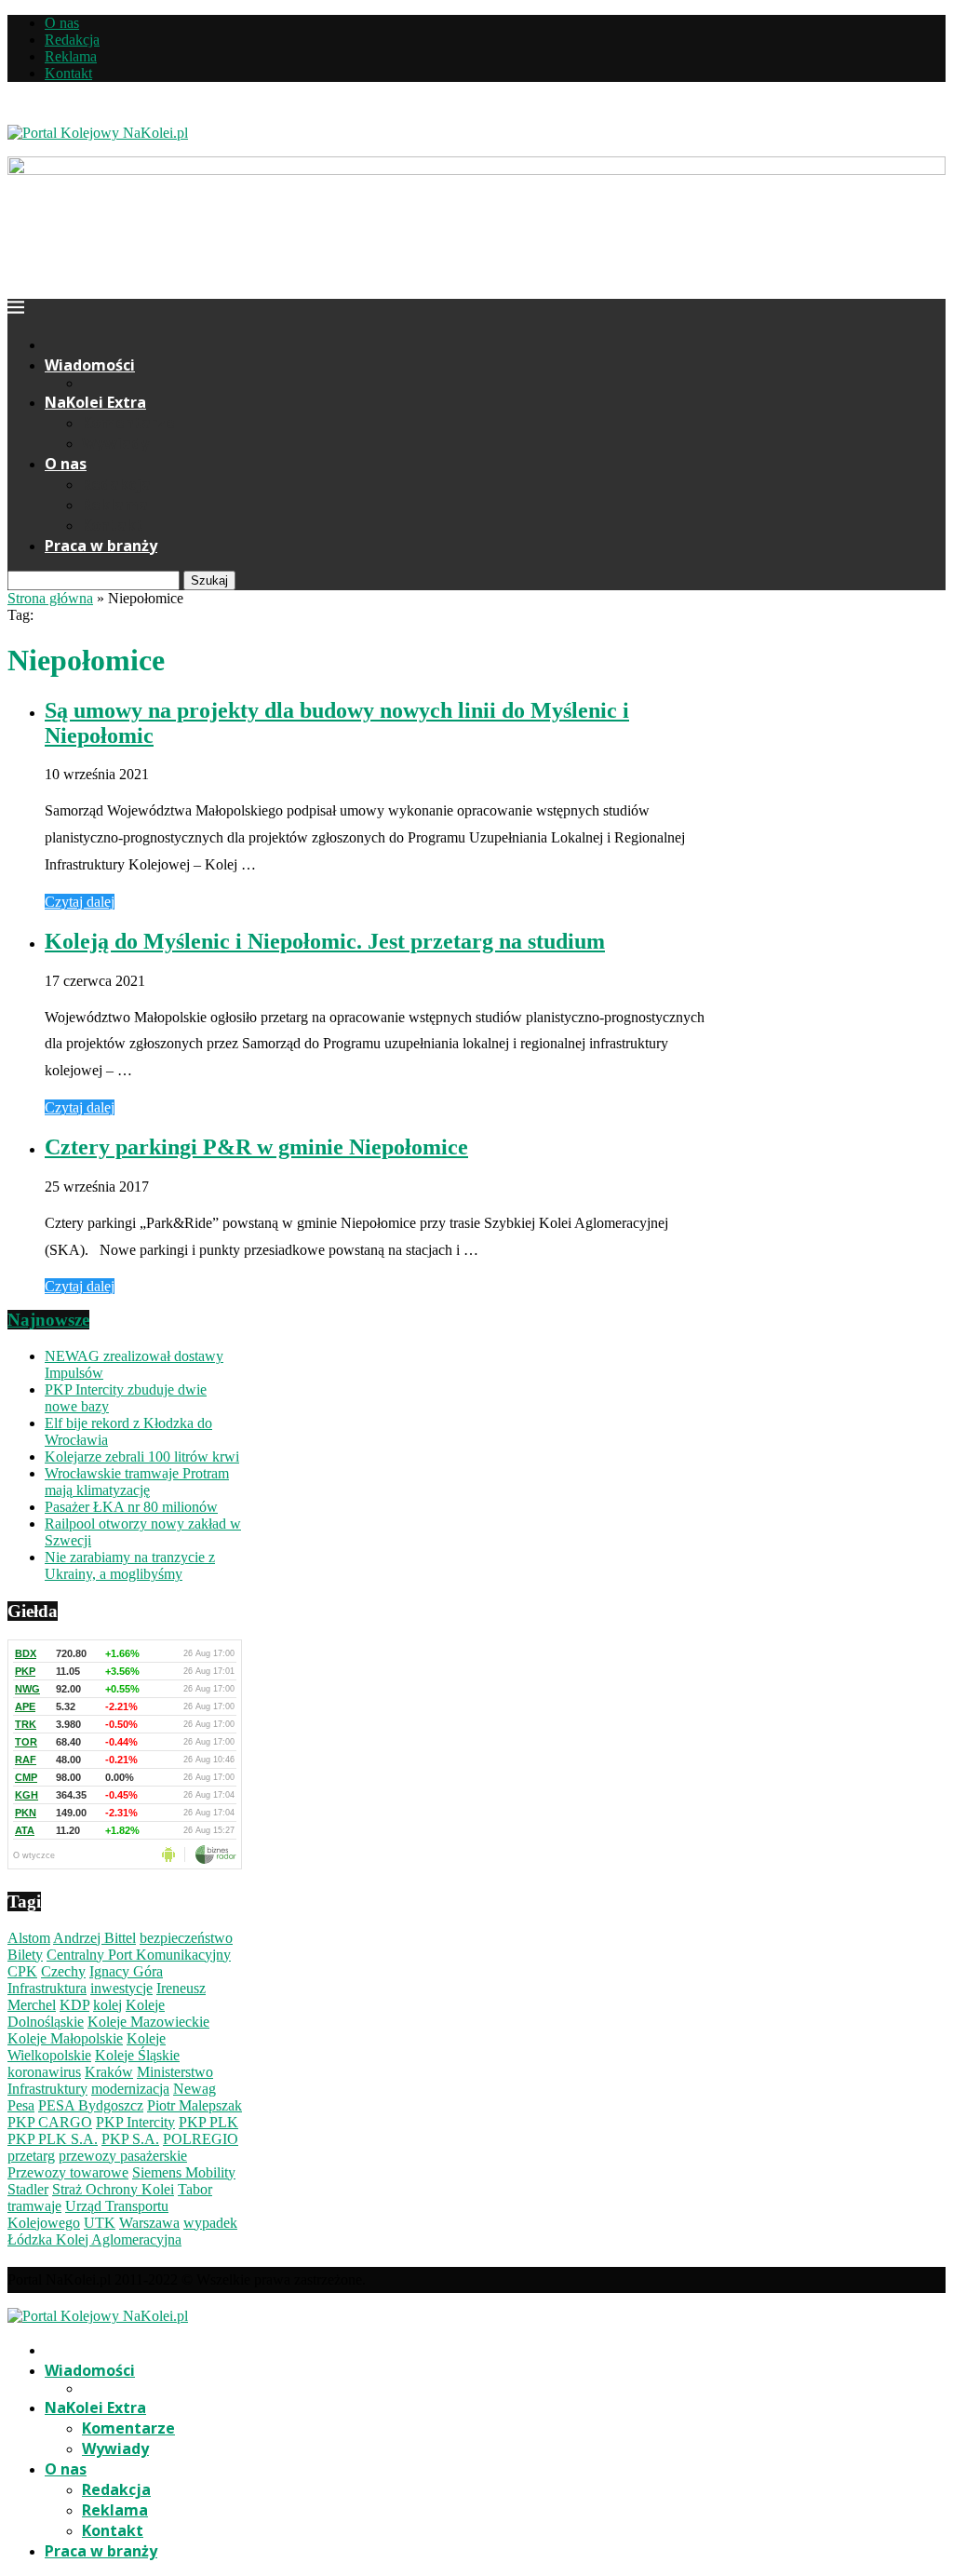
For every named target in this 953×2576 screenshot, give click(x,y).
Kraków (109, 2072)
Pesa (21, 2105)
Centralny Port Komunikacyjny (139, 1955)
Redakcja (72, 40)
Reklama (71, 56)
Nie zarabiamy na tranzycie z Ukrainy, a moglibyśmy (130, 1565)
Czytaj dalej (80, 902)
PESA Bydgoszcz (91, 2105)
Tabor (195, 2189)
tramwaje (34, 2206)
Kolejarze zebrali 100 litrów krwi (142, 1457)
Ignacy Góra (126, 1971)
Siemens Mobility (184, 2172)
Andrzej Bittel (94, 1938)
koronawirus (44, 2072)
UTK (100, 2223)
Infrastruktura (47, 1988)
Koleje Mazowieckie (148, 2022)
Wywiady (115, 443)
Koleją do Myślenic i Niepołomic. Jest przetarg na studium (325, 941)
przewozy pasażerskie (123, 2156)
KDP (74, 2005)
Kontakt (68, 73)
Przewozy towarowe (68, 2172)
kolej (107, 2005)
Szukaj (209, 580)
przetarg (31, 2156)
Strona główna (50, 598)
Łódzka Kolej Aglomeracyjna (94, 2239)
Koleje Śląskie (137, 2055)
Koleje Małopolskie (65, 2038)
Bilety (25, 1955)
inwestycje (121, 1988)
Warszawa (149, 2223)
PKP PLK (208, 2122)
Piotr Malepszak (195, 2105)
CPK (22, 1971)
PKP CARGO (50, 2122)
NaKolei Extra (95, 402)
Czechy (63, 1971)
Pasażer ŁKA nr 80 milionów (131, 1507)
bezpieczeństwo (186, 1938)
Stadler (28, 2189)
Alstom (29, 1938)
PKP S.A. (130, 2139)
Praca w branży (101, 546)
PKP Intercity (135, 2122)
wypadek (210, 2223)
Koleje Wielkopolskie (87, 2047)
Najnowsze (48, 1320)
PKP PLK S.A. (53, 2139)
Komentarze (128, 423)
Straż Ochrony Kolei (113, 2189)
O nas (62, 23)
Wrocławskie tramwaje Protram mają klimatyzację (137, 1482)
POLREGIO (201, 2139)
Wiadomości (90, 365)
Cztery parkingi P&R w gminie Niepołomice (256, 1147)
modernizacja (130, 2089)
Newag (195, 2089)
